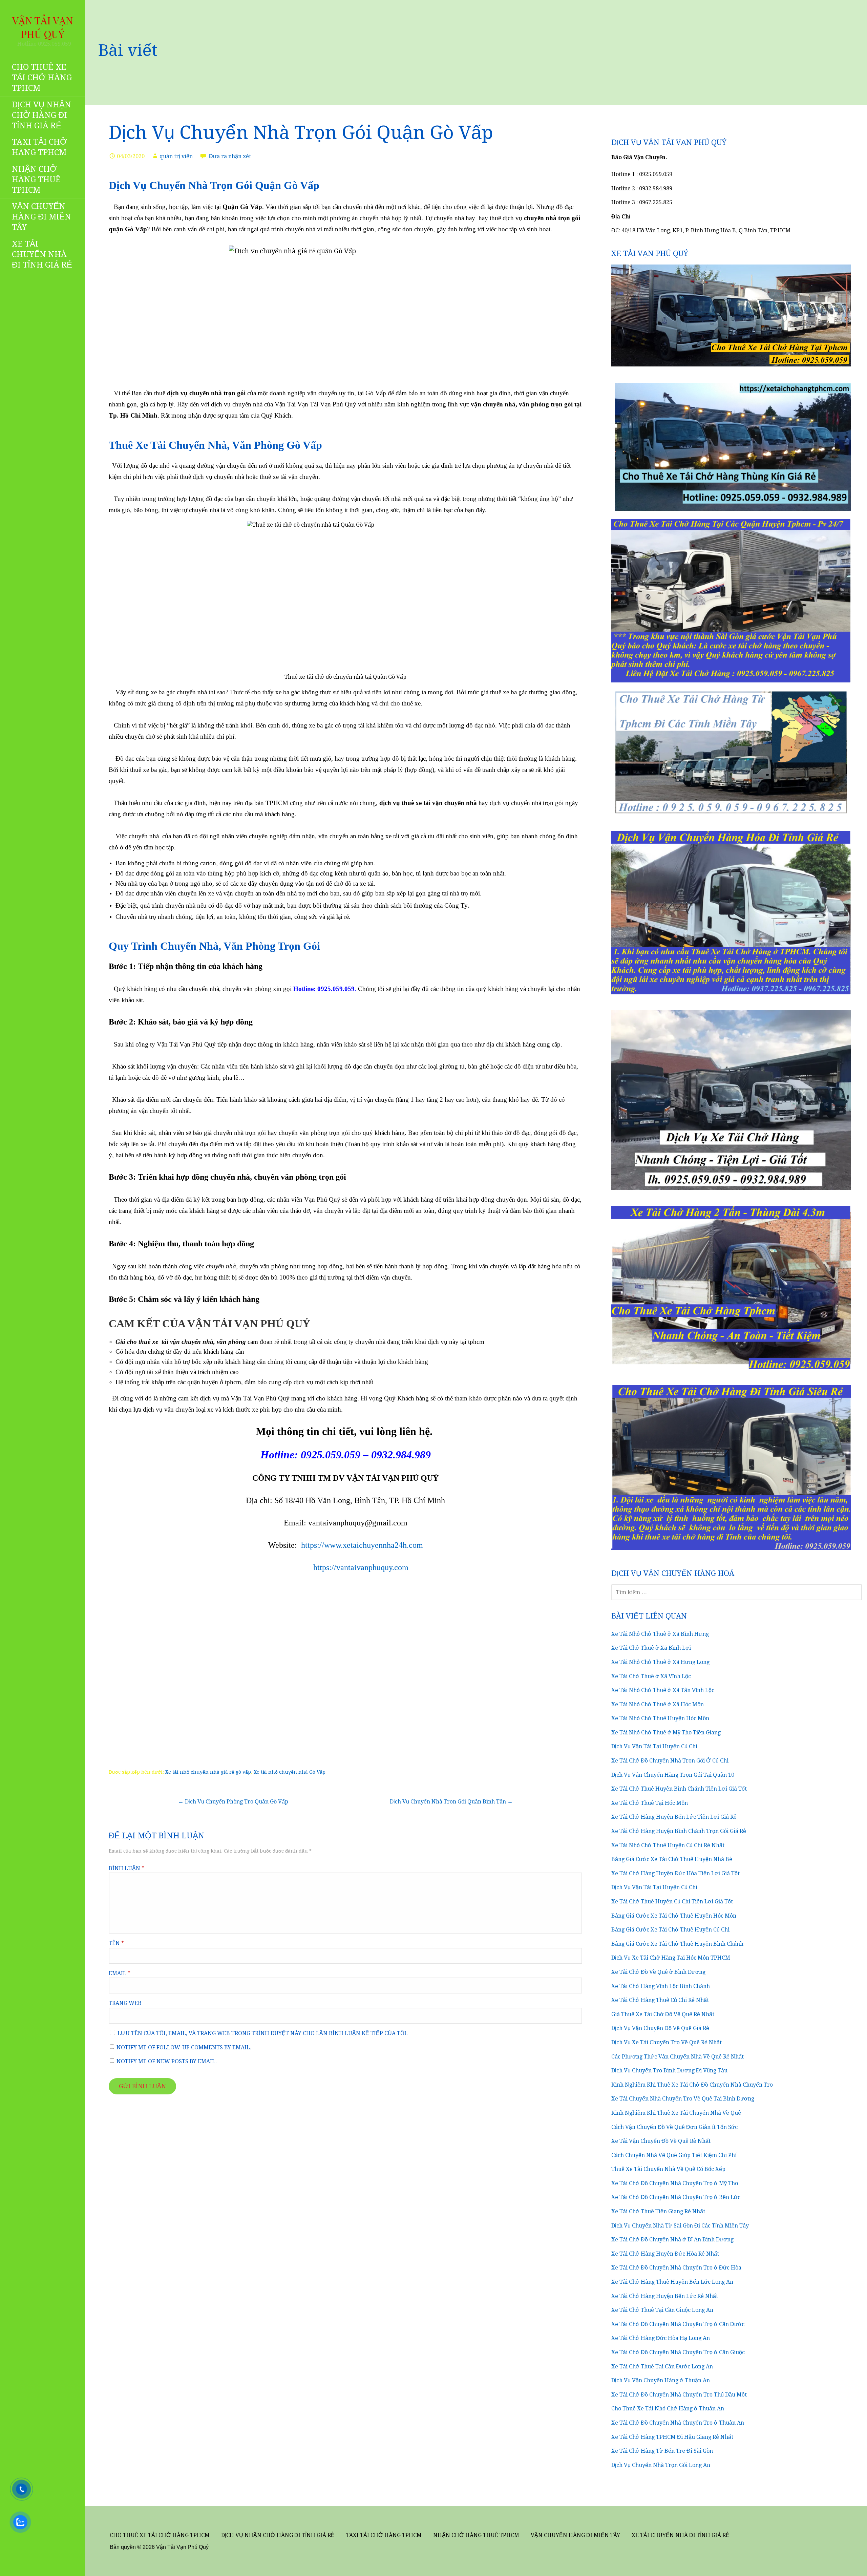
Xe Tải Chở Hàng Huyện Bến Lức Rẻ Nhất (665, 2296)
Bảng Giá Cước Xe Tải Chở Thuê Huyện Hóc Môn (674, 1916)
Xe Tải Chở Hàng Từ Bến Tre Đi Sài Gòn (662, 2451)
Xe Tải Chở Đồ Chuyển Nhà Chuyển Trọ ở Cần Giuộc (678, 2352)
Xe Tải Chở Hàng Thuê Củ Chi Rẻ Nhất (660, 2000)
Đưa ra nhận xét (230, 156)
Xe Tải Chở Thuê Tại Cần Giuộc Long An (662, 2310)
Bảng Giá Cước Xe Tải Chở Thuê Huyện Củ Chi (670, 1930)
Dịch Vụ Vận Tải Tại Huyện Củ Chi (654, 1746)
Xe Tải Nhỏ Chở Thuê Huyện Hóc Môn (660, 1718)
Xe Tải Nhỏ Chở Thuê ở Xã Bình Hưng (660, 1634)
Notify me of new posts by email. (167, 2061)
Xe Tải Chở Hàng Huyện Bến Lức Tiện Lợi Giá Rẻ (674, 1817)
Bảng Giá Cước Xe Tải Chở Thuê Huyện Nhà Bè (672, 1859)
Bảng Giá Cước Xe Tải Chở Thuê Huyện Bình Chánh (677, 1944)
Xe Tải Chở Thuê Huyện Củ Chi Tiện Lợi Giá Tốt (672, 1902)
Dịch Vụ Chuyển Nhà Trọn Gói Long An (661, 2465)
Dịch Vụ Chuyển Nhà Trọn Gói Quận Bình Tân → (451, 1802)
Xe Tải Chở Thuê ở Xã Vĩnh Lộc (651, 1676)
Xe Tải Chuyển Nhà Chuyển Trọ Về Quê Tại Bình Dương (683, 2099)
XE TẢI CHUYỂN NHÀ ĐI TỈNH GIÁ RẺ (42, 254)
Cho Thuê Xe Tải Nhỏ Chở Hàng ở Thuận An (668, 2409)
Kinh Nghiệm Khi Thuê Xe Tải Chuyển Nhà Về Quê (676, 2113)
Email (120, 1973)
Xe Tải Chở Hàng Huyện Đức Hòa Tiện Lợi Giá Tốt (675, 1873)
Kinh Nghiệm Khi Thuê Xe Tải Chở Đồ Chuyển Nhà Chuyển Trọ (692, 2085)
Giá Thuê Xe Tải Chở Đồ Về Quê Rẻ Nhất (663, 2014)
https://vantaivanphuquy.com (361, 1567)
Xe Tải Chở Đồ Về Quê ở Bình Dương (658, 1972)
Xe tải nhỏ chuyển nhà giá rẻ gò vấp (208, 1772)
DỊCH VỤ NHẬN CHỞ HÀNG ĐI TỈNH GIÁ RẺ (41, 115)
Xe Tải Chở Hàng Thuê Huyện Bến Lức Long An (672, 2282)
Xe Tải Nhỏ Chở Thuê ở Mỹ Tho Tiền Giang (666, 1733)
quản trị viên (176, 156)
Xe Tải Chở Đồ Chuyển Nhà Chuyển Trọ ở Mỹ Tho (675, 2183)
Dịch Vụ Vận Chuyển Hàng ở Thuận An (661, 2380)
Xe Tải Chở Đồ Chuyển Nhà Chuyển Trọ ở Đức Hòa (676, 2268)
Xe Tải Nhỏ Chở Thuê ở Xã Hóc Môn (658, 1704)
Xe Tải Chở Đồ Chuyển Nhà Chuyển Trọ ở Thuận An (678, 2423)
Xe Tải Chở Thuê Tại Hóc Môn (650, 1803)
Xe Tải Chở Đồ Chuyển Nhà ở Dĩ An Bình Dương (672, 2240)
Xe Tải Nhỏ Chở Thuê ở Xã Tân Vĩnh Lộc (663, 1690)
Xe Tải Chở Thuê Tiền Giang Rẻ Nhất (658, 2211)
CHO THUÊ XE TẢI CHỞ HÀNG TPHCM (42, 78)
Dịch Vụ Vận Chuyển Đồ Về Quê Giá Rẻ (660, 2028)
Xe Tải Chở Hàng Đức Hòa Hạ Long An (661, 2338)
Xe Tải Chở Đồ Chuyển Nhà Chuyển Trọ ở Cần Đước (678, 2324)
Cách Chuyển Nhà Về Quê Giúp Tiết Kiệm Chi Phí (674, 2155)
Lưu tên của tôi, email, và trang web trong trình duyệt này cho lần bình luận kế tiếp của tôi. (263, 2033)
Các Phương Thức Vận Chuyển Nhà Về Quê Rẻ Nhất (678, 2057)
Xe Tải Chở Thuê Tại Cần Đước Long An (662, 2367)
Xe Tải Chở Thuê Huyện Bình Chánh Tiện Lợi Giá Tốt (679, 1789)
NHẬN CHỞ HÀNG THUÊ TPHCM (36, 180)
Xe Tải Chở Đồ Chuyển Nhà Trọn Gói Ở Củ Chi (670, 1761)
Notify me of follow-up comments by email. (184, 2047)
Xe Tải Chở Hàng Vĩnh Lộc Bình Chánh (661, 1986)
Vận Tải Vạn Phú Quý (43, 27)
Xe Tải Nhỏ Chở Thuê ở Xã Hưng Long (660, 1662)
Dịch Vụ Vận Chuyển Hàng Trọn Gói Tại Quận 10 (673, 1775)
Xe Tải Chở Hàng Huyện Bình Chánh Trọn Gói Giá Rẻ (679, 1831)
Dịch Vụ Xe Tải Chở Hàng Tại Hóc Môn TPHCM (671, 1958)
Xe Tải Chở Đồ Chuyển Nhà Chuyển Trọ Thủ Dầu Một (679, 2395)
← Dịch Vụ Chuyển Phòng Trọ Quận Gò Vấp (233, 1802)
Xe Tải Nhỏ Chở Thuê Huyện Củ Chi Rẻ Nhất (668, 1845)
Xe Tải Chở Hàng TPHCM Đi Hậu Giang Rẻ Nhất (672, 2437)
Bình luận (126, 1868)
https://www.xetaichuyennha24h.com (362, 1545)
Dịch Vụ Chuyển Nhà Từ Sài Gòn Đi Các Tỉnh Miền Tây (680, 2226)
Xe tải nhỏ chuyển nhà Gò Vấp (290, 1772)
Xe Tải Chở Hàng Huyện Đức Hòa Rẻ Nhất (665, 2254)
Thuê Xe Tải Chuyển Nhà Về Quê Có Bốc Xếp (668, 2169)
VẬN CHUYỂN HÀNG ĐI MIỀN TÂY (41, 217)
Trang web (125, 2003)
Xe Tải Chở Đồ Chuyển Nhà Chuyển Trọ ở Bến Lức (676, 2197)
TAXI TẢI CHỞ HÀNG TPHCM (39, 147)
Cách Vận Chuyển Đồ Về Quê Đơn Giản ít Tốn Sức (674, 2127)
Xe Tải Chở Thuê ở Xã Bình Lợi (651, 1648)
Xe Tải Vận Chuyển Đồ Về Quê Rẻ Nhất (661, 2141)
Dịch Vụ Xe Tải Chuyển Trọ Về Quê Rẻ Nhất (667, 2042)
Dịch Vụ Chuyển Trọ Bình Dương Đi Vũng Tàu (669, 2071)
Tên (116, 1943)
